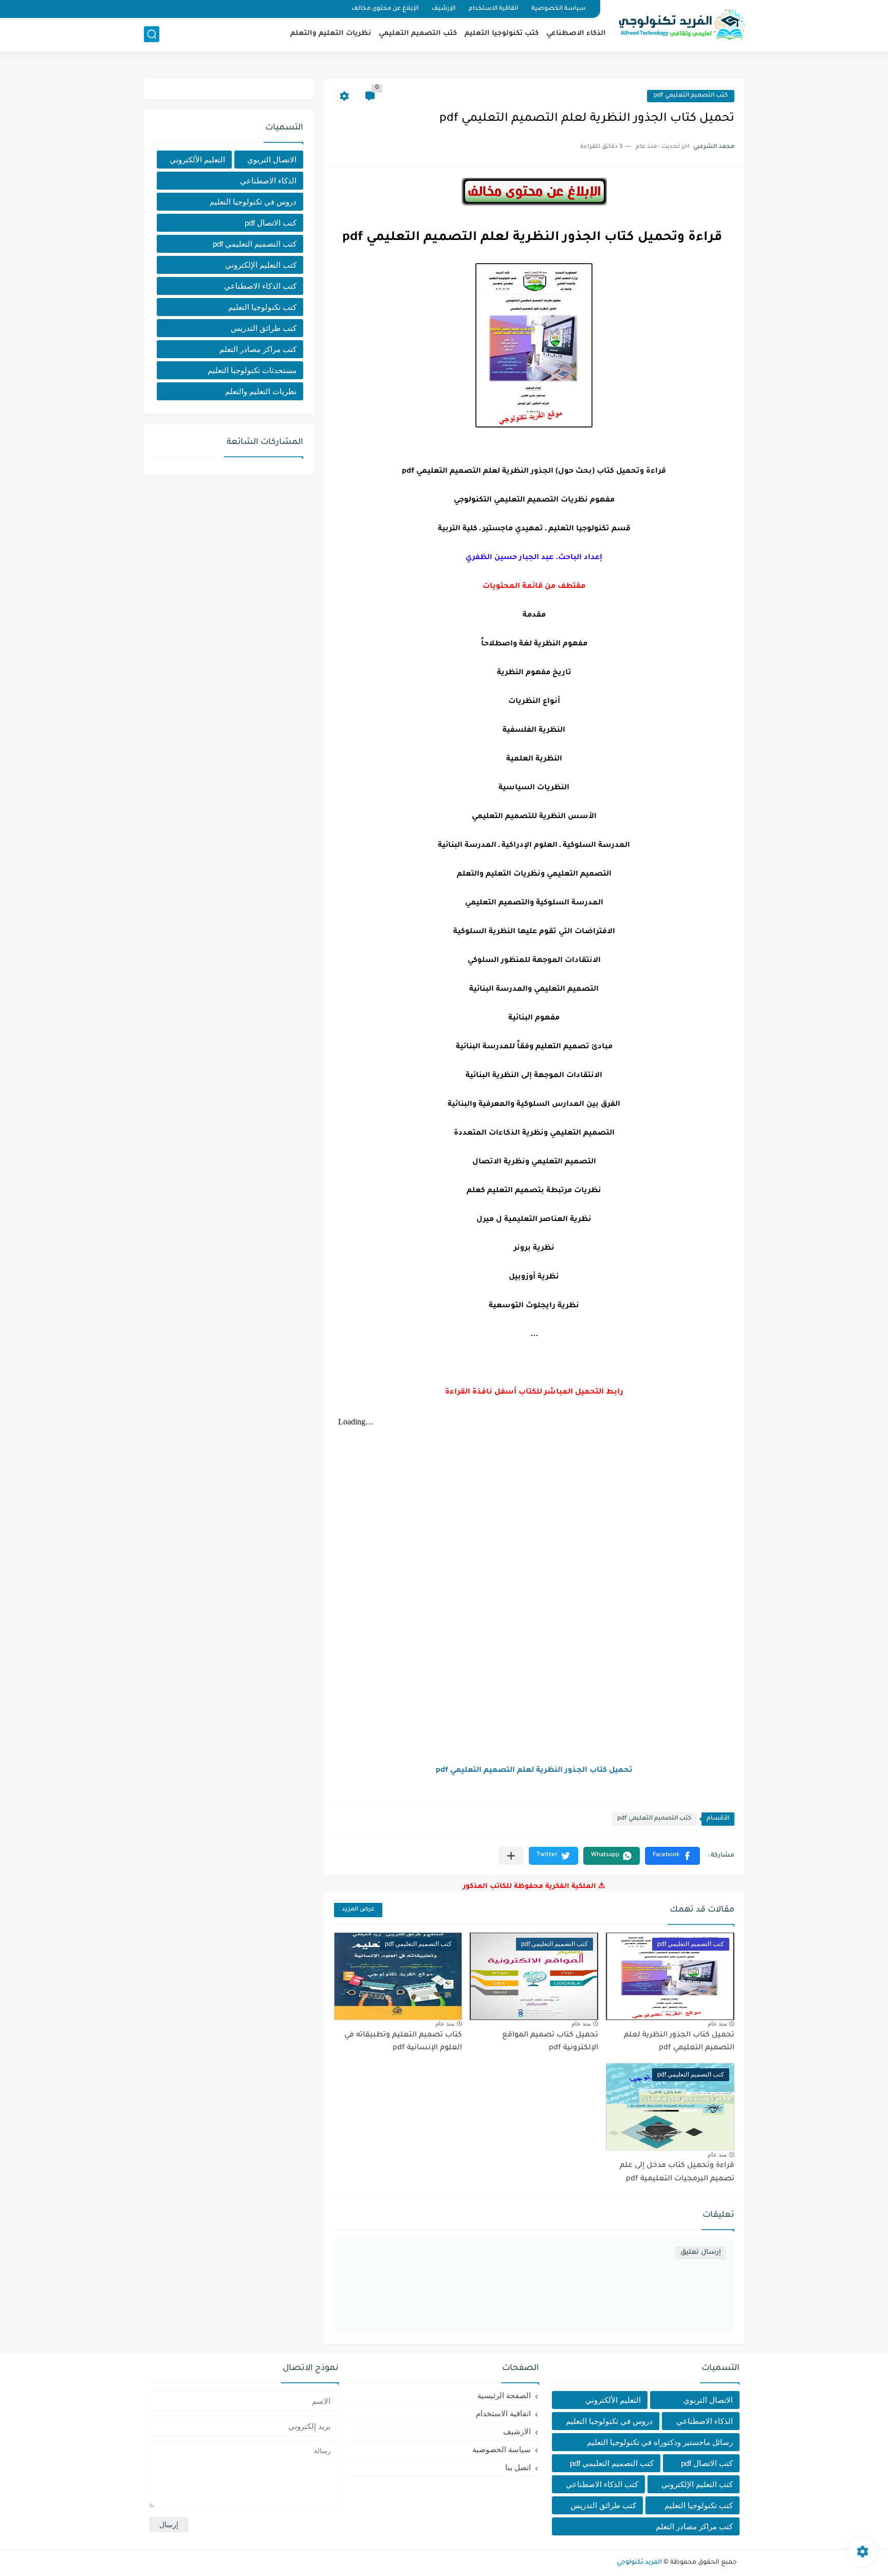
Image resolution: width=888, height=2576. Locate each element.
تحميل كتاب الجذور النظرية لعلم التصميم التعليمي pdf (534, 1771)
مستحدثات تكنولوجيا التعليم (252, 370)
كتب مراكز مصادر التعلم (258, 349)
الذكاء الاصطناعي (576, 34)
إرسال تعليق (701, 2253)
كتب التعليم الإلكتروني (261, 265)
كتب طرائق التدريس (264, 328)
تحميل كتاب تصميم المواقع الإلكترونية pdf (550, 2042)
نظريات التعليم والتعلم (331, 34)
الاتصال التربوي (272, 160)
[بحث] (152, 34)
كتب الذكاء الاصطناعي (260, 286)
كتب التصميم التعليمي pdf (691, 96)
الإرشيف (443, 9)
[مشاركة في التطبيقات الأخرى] (511, 1856)
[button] (672, 1856)
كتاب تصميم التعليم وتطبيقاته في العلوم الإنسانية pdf (403, 2042)
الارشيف (517, 2431)
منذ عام (717, 2024)
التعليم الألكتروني (197, 160)
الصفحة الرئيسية (504, 2395)
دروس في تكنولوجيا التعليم (253, 202)
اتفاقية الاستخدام (493, 9)
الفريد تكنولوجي (639, 2563)
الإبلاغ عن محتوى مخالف (385, 9)
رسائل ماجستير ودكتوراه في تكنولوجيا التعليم (660, 2442)
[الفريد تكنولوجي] (680, 25)
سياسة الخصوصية (559, 9)
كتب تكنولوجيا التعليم (502, 34)
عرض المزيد (358, 1910)
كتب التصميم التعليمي (418, 34)
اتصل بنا (518, 2467)
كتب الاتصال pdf (271, 223)
